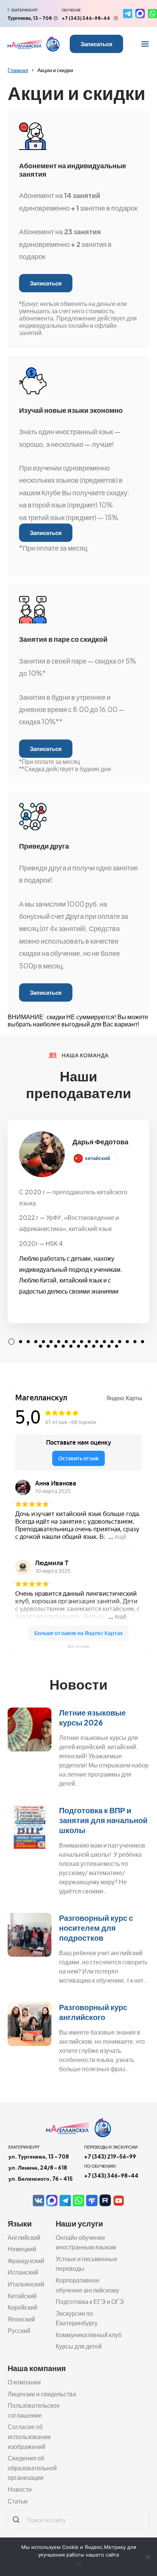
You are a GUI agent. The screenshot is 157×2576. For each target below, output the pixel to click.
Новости (20, 2489)
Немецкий (22, 2249)
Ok (79, 2565)
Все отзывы (78, 1646)
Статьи (18, 2501)
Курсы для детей (79, 2346)
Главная (18, 70)
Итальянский (26, 2284)
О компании (24, 2382)
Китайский (22, 2296)
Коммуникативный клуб (89, 2335)
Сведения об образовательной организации (32, 2468)
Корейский (22, 2307)
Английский (24, 2237)
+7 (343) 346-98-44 (86, 18)
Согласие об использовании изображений (29, 2436)
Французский (26, 2261)
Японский (21, 2319)
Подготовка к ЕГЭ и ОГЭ (90, 2301)
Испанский (23, 2272)
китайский (98, 1158)
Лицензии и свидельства (42, 2394)
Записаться (96, 44)
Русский (19, 2330)
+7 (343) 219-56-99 (110, 2156)
